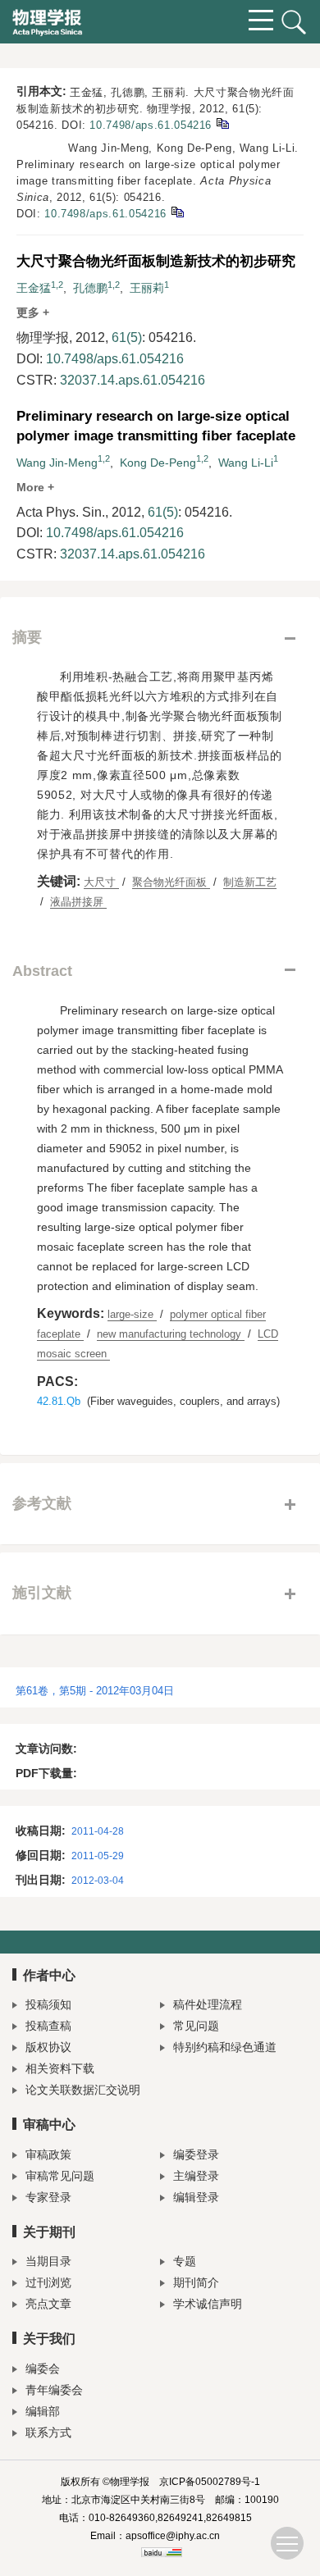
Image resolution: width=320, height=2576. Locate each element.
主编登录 (196, 2176)
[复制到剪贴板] (222, 123)
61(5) (127, 337)
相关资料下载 (60, 2068)
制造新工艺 (250, 882)
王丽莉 (147, 288)
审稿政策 (48, 2154)
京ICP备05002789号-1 (210, 2482)
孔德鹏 (90, 288)
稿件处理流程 (208, 2004)
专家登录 (48, 2197)
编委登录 (196, 2154)
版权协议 (48, 2047)
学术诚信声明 (208, 2304)
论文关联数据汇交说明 (83, 2090)
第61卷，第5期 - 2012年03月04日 (95, 1691)
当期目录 (48, 2261)
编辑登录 (196, 2197)
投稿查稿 (48, 2026)
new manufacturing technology (171, 1334)
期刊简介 (196, 2282)
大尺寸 (101, 882)
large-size (132, 1314)
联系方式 (48, 2432)
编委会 (43, 2369)
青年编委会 (54, 2390)
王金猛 (34, 288)
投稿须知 (48, 2004)
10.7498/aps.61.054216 (151, 125)
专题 (185, 2261)
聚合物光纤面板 (171, 882)
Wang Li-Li (246, 463)
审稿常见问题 (60, 2176)
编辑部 (43, 2411)
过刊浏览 (48, 2282)
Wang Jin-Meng (57, 463)
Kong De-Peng (158, 463)
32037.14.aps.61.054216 (133, 380)
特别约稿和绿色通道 (225, 2047)
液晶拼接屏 (78, 902)
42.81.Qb (59, 1401)
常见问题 (196, 2026)
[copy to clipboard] (177, 211)
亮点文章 (48, 2304)
